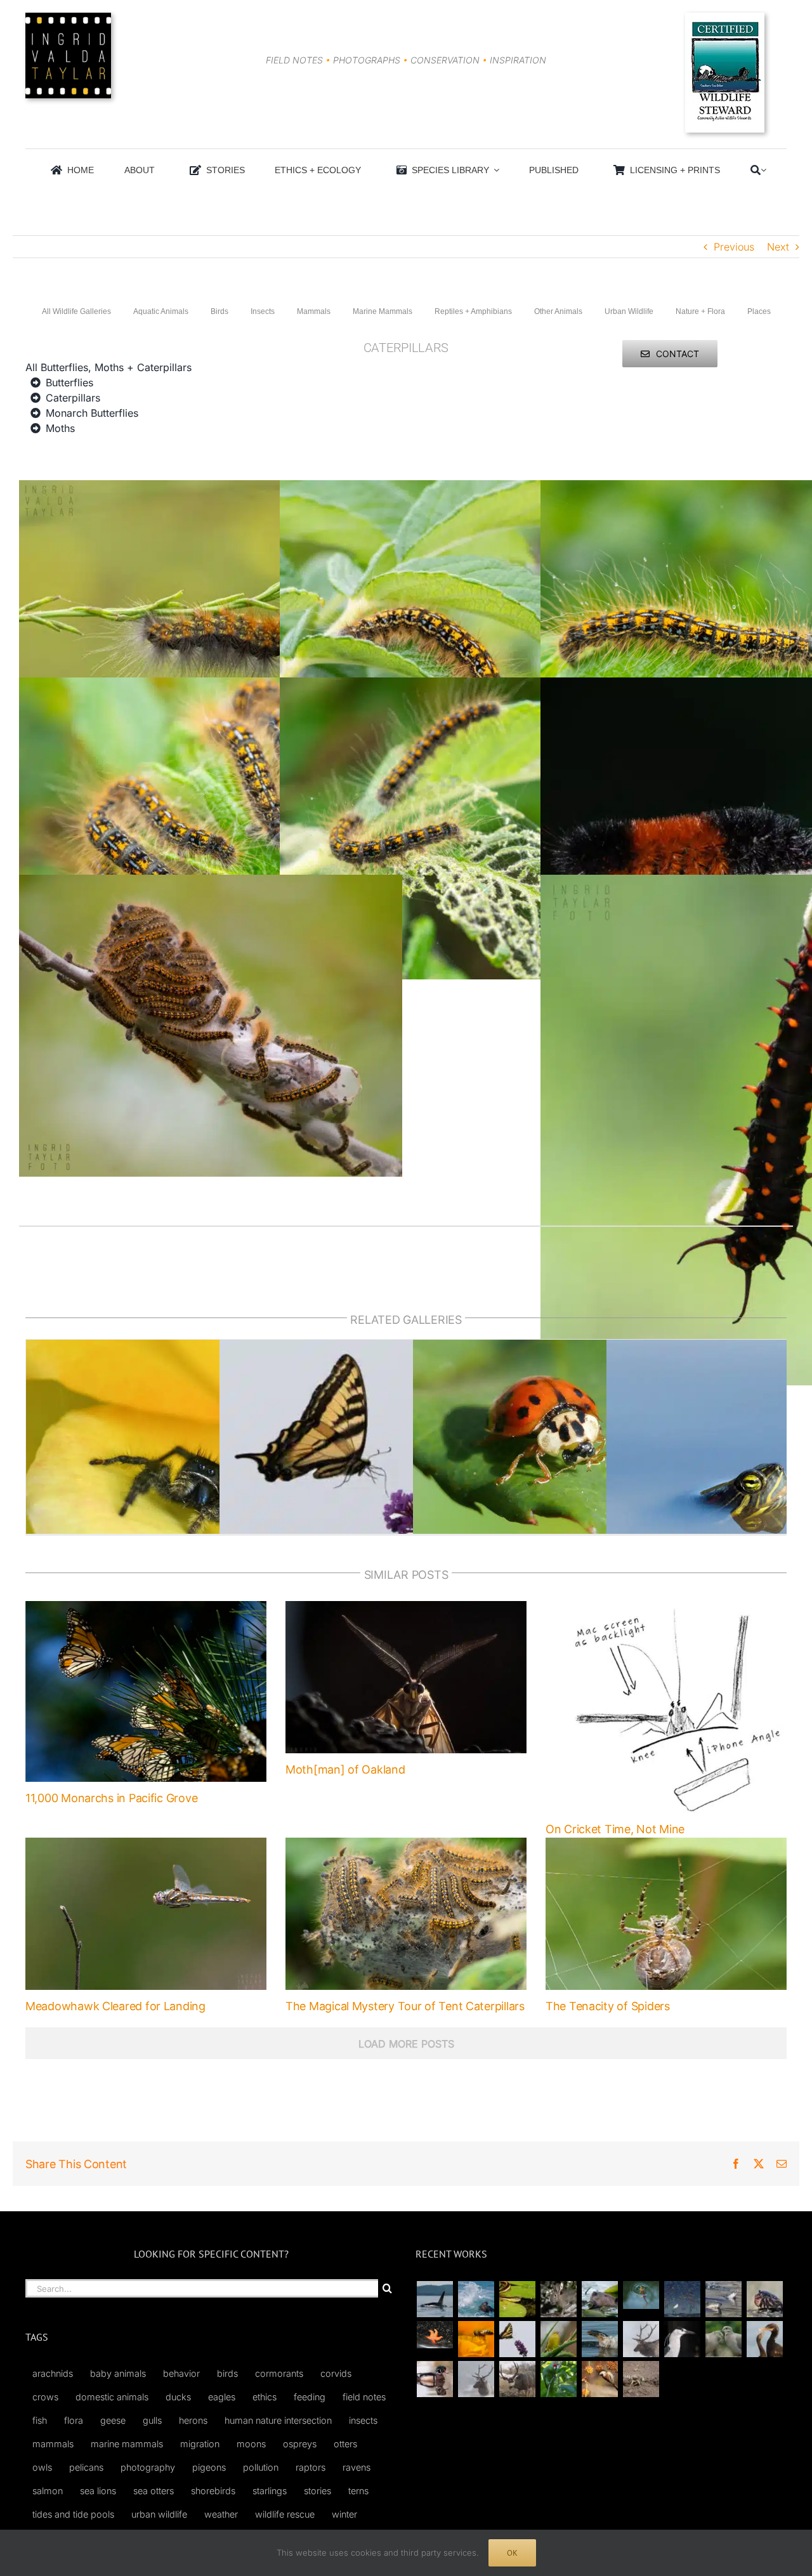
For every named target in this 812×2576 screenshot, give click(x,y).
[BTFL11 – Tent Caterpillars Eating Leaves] (211, 685)
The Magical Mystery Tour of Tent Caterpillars (405, 2006)
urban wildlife (159, 2514)
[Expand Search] (763, 170)
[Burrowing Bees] (641, 2379)
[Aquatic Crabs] (764, 2299)
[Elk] (476, 2379)
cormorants (279, 2373)
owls (42, 2467)
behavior (181, 2373)
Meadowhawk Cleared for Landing (115, 2006)
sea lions (98, 2491)
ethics (265, 2397)
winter (344, 2514)
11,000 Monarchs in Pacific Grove (111, 1798)
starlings (270, 2491)
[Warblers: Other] (558, 2339)
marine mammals (127, 2444)
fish (40, 2420)
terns (358, 2491)
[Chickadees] (599, 2379)
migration (200, 2444)
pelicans (86, 2467)
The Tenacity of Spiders (608, 2006)
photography (148, 2467)
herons (193, 2420)
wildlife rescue (285, 2514)
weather (221, 2514)
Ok (512, 2553)
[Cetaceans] (435, 2299)
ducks (178, 2397)
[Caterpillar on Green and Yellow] (211, 488)
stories (318, 2491)
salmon (48, 2491)
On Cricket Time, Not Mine (615, 1829)
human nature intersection (278, 2420)
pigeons (209, 2467)
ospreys (300, 2444)
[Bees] (476, 2339)
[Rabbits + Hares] (558, 2299)
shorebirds (213, 2491)
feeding (310, 2397)
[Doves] (723, 2339)
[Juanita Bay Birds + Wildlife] (599, 2299)
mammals (53, 2444)
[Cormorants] (764, 2339)
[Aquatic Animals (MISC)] (435, 2335)
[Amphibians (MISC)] (641, 2295)
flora (74, 2420)
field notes (364, 2397)
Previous (734, 247)
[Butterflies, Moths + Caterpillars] (517, 2339)
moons (251, 2444)
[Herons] (682, 2339)
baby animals (118, 2373)
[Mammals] (641, 2339)
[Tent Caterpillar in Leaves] (471, 488)
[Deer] (517, 2379)
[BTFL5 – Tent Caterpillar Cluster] (211, 882)
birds (227, 2373)
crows (45, 2397)
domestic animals (112, 2397)
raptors (311, 2467)
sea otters (154, 2491)
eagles (222, 2397)
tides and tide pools (73, 2514)
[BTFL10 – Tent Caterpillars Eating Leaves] (471, 685)
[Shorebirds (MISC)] (682, 2299)
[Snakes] (517, 2299)
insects (363, 2420)
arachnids (53, 2373)
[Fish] (723, 2299)
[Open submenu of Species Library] (494, 170)
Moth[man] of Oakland (345, 1769)
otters (345, 2444)
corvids (336, 2373)
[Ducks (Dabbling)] (435, 2379)
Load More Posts (406, 2044)
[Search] (756, 170)
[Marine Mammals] (599, 2339)
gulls (152, 2420)
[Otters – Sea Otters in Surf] (476, 2299)
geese (113, 2420)
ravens (357, 2467)
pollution (261, 2467)
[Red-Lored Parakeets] (558, 2379)
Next (778, 247)
